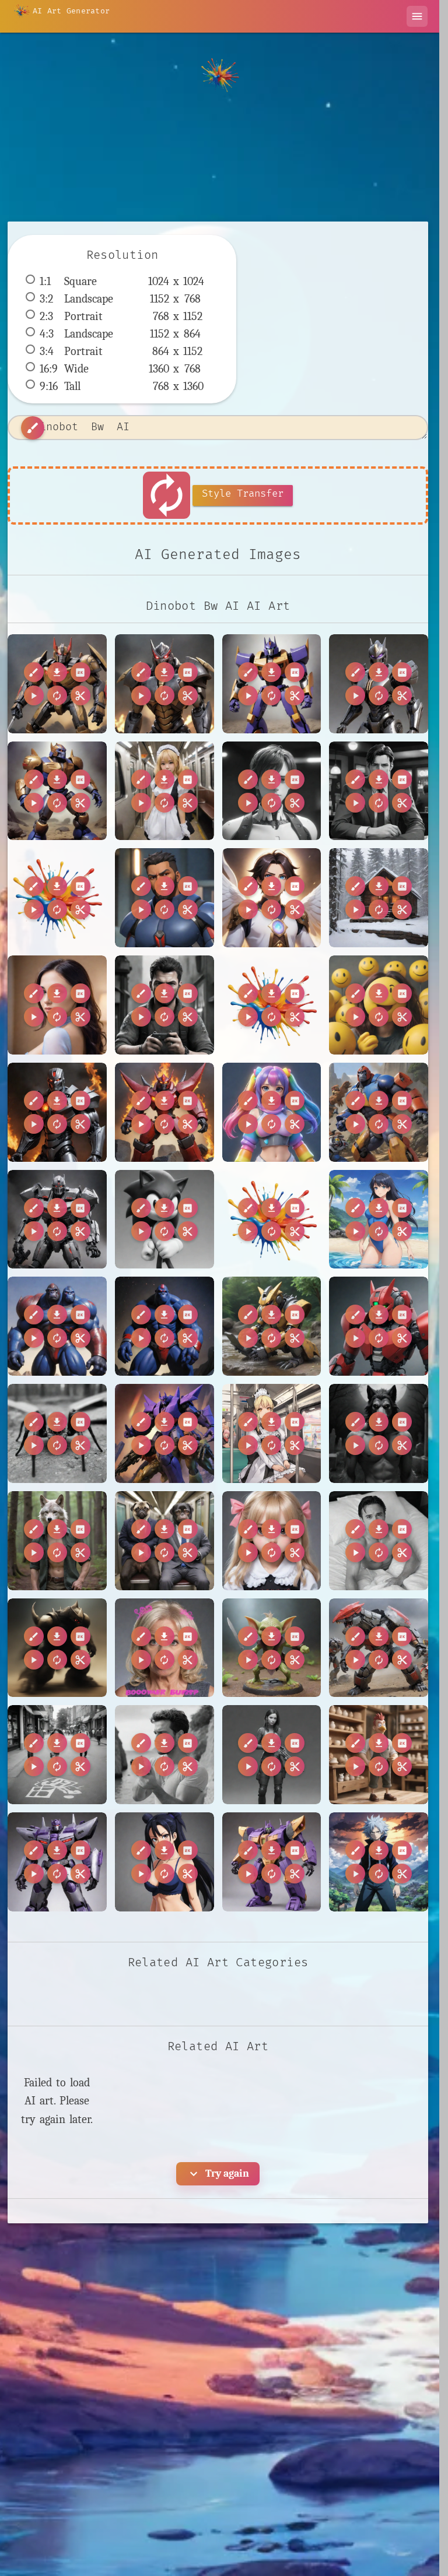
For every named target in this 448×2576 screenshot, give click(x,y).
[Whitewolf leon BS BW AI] (57, 1541)
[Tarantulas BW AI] (57, 1433)
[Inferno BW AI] (57, 1112)
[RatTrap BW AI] (272, 1326)
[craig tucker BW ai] (379, 1541)
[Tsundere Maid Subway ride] (164, 791)
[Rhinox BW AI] (379, 1326)
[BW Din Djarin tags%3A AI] (57, 898)
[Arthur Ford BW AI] (272, 791)
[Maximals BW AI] (379, 1112)
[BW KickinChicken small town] (379, 1755)
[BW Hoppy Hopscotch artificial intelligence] (57, 1755)
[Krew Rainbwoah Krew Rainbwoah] (272, 1112)
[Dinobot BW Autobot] (379, 684)
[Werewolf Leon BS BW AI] (379, 1433)
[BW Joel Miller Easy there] (272, 1755)
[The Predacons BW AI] (164, 1433)
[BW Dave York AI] (379, 791)
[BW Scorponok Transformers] (272, 1862)
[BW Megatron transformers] (57, 1862)
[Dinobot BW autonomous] (272, 684)
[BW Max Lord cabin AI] (379, 898)
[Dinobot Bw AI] (164, 684)
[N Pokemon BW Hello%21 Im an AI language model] (272, 1220)
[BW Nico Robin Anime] (164, 1862)
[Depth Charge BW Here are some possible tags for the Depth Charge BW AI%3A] (272, 1005)
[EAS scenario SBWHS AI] (379, 1005)
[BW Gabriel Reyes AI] (164, 898)
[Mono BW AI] (164, 1220)
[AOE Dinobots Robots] (379, 1648)
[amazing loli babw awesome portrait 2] (272, 1541)
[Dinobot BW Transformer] (57, 791)
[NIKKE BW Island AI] (379, 1220)
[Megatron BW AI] (57, 1220)
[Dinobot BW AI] (57, 684)
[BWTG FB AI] (57, 1005)
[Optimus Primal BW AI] (57, 1326)
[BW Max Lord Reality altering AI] (272, 898)
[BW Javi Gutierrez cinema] (164, 1755)
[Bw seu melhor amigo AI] (164, 1005)
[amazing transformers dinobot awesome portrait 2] (57, 1648)
